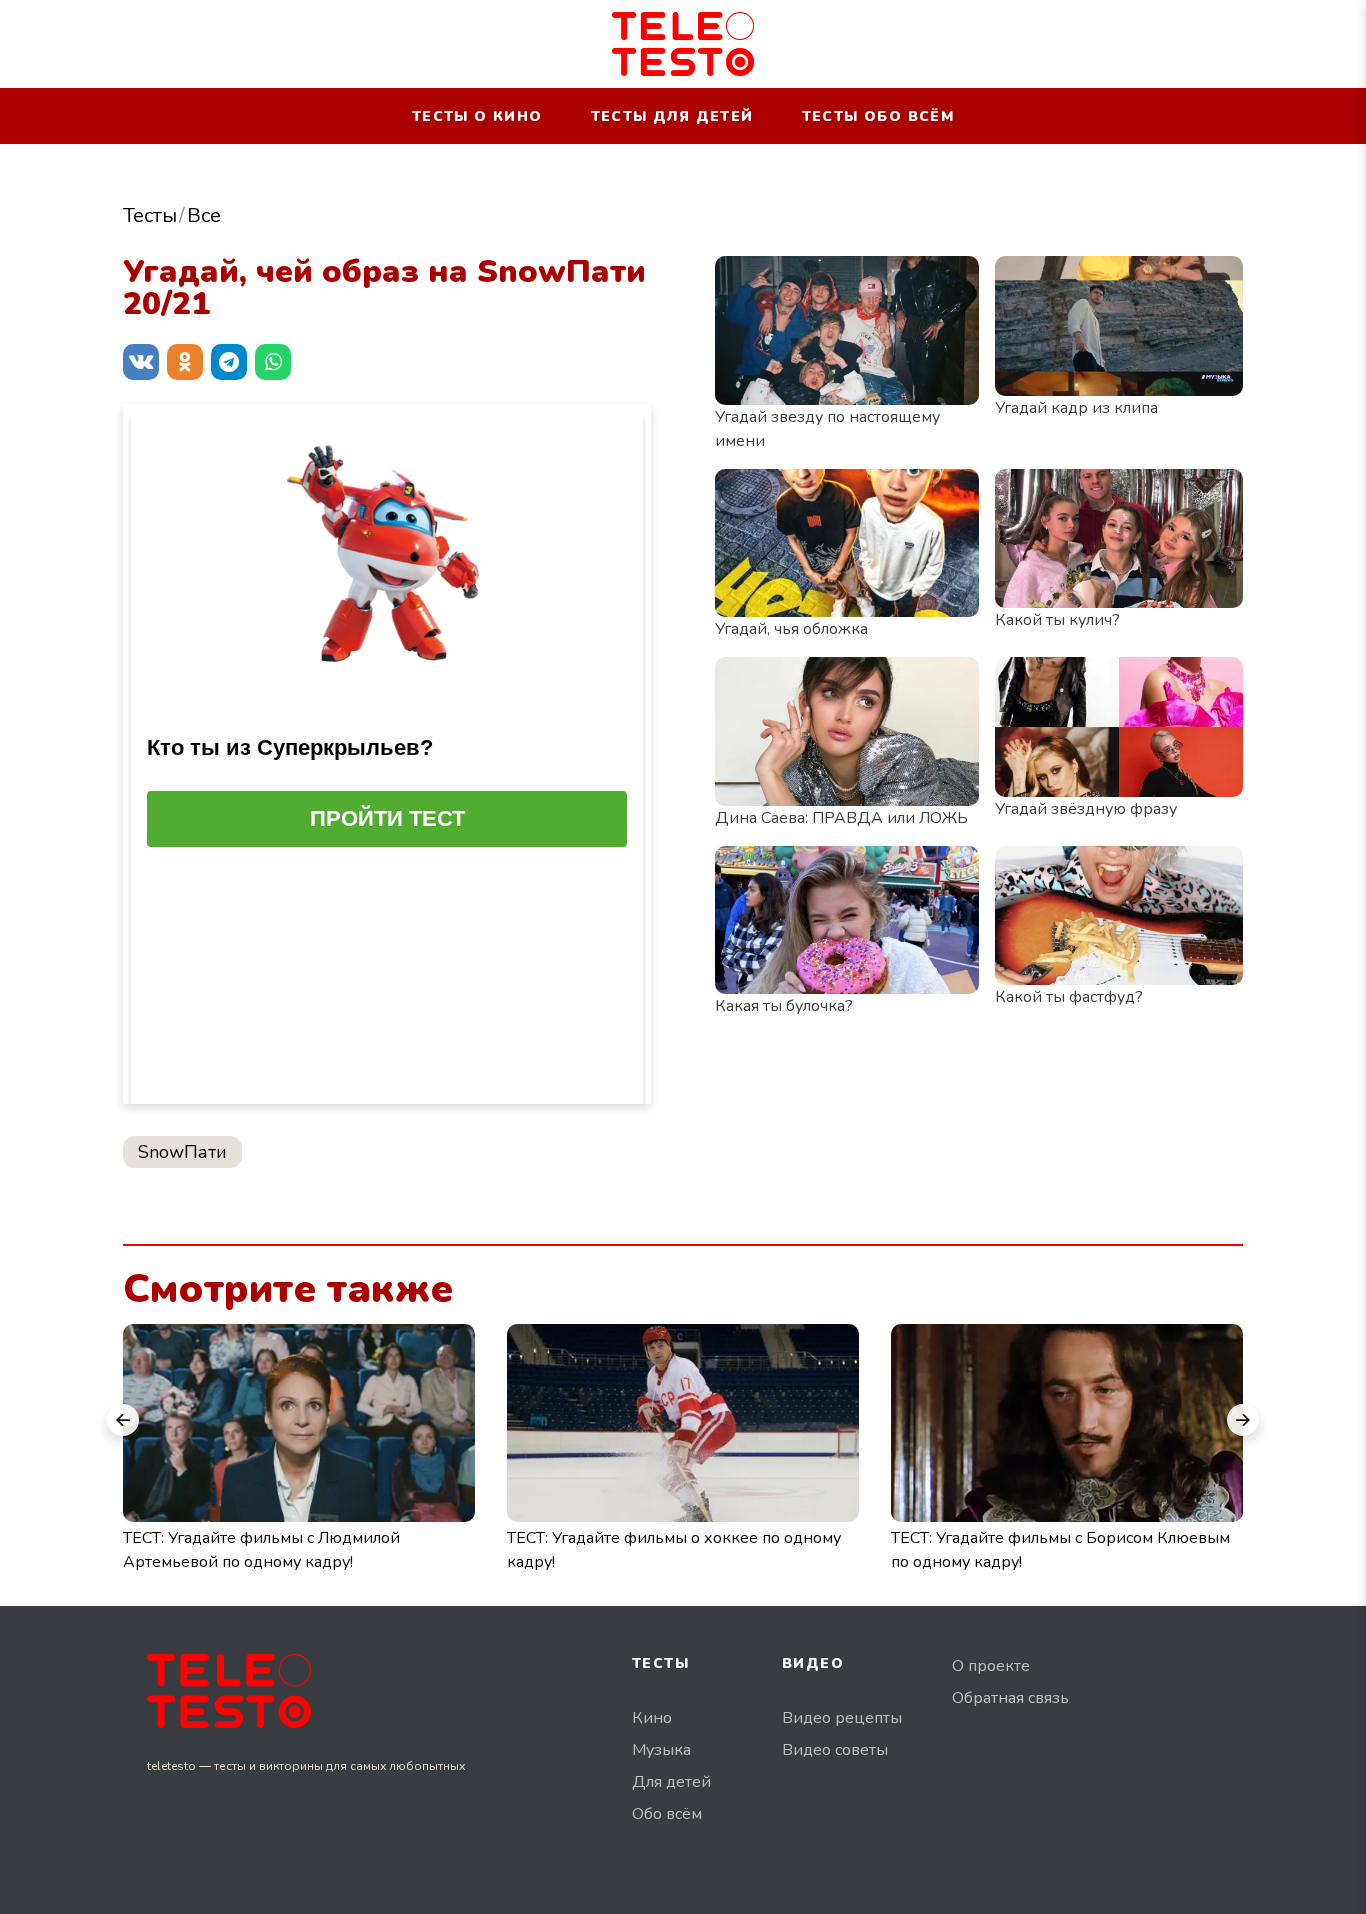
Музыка (661, 1750)
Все (204, 215)
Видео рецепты (842, 1718)
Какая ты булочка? (784, 1006)
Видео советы (835, 1750)
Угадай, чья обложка (791, 629)
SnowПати (182, 1152)
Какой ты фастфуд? (1069, 997)
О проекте (991, 1666)
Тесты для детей (672, 116)
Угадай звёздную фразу (1086, 809)
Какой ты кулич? (1057, 620)
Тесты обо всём (878, 116)
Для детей (671, 1782)
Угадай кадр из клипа (1076, 408)
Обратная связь (1010, 1698)
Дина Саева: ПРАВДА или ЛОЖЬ (841, 818)
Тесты (150, 215)
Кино (652, 1718)
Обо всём (667, 1814)
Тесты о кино (477, 116)
